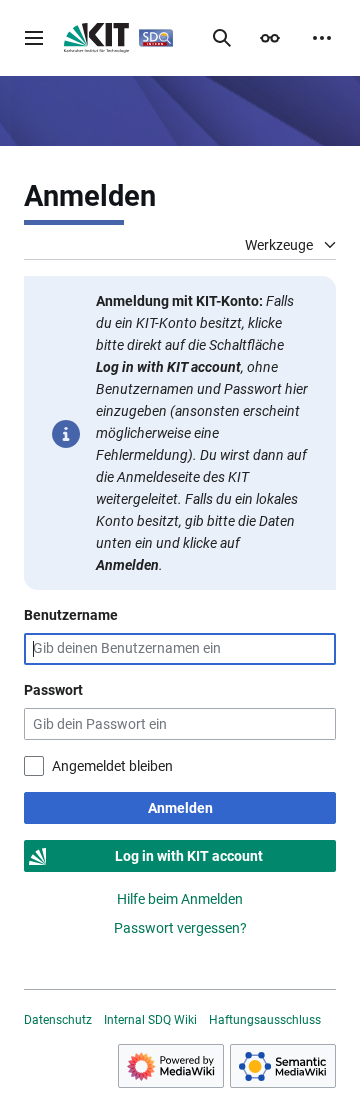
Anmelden (180, 808)
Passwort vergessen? (180, 928)
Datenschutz (58, 1020)
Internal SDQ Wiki (150, 1020)
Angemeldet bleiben (112, 766)
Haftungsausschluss (265, 1020)
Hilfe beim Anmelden (180, 899)
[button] (34, 38)
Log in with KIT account (189, 856)
